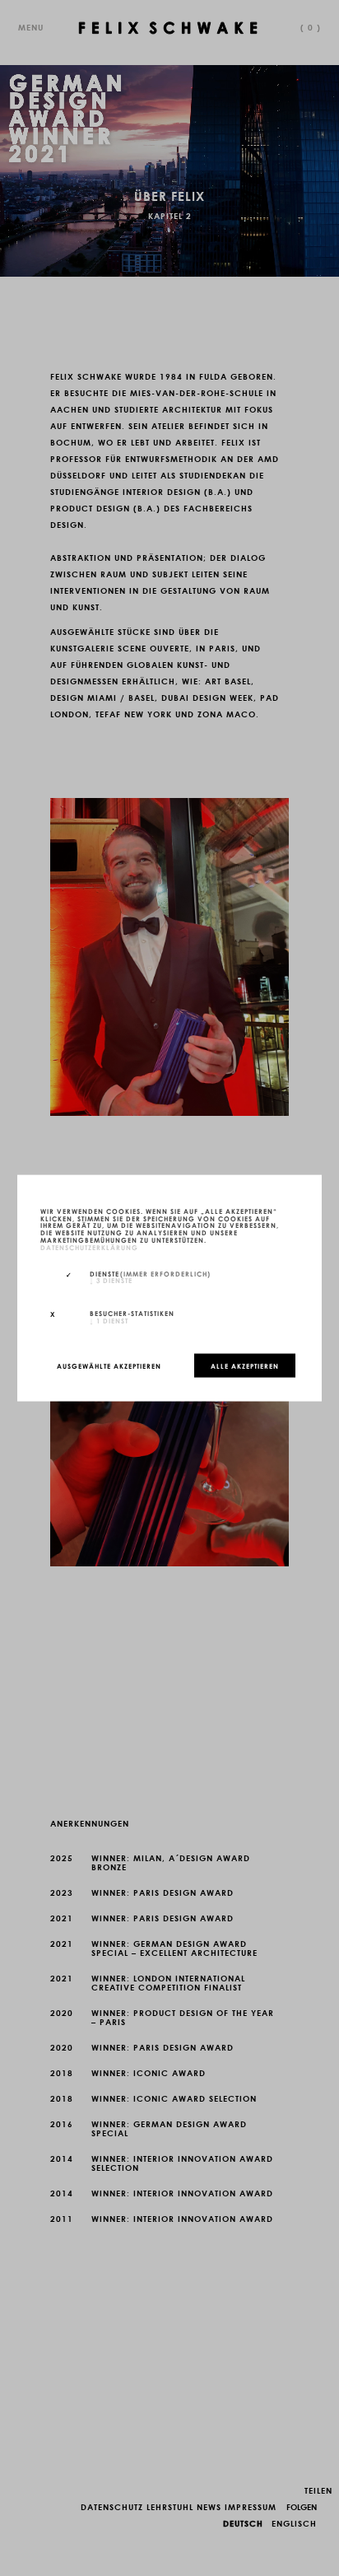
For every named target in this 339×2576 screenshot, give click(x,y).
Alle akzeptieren (245, 1365)
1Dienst (109, 1320)
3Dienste (111, 1280)
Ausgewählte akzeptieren (109, 1365)
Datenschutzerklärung (89, 1246)
